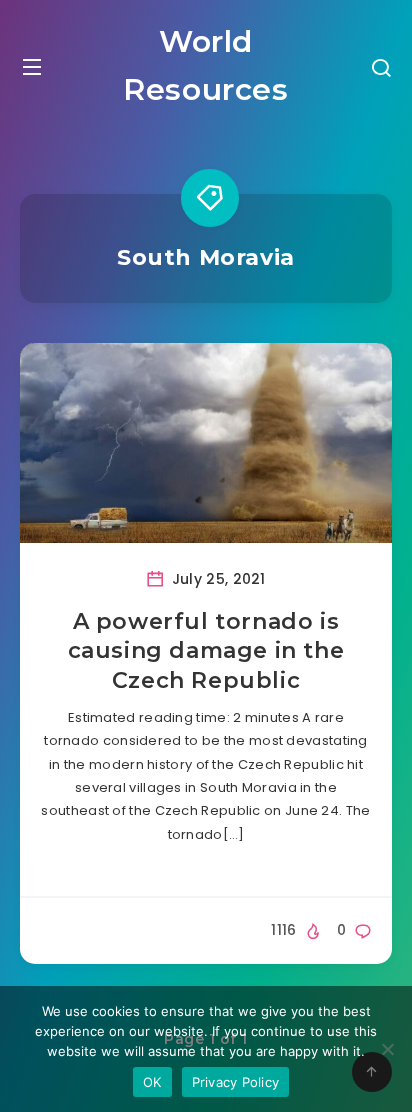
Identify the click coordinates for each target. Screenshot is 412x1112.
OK (152, 1082)
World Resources (205, 65)
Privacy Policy (236, 1082)
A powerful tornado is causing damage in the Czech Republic (206, 651)
